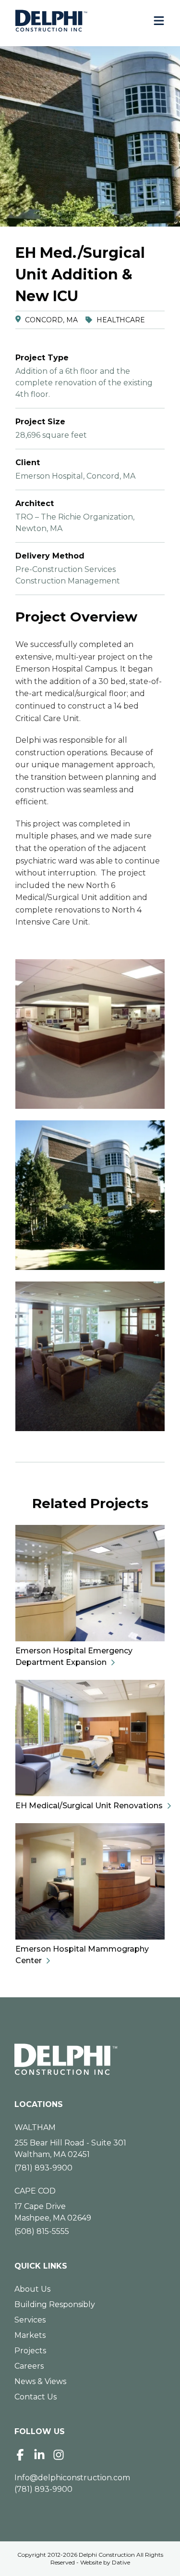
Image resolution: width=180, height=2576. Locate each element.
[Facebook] (20, 2455)
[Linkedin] (39, 2455)
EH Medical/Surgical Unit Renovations (89, 1806)
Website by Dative (105, 2562)
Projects (30, 2351)
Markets (30, 2335)
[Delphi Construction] (51, 21)
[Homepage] (90, 2059)
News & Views (40, 2381)
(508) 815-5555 (42, 2231)
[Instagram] (59, 2455)
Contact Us (36, 2397)
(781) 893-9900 (43, 2168)
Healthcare (121, 320)
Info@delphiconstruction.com (72, 2478)
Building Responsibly (55, 2304)
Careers (29, 2366)
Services (30, 2320)
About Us (32, 2289)
